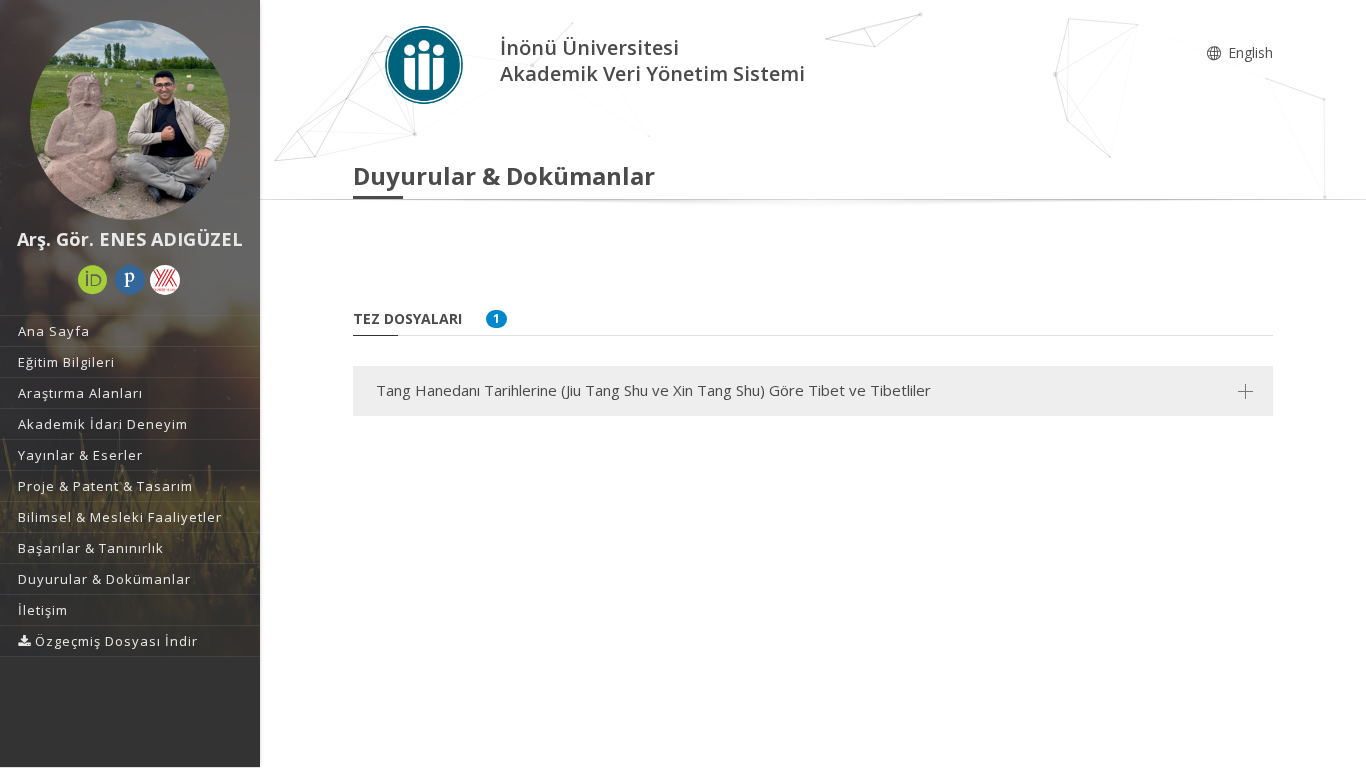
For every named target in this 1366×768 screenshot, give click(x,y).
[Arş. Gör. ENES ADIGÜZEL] (130, 120)
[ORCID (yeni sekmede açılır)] (93, 280)
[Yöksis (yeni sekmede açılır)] (165, 280)
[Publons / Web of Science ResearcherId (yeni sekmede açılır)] (130, 280)
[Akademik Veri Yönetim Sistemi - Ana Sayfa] (426, 63)
